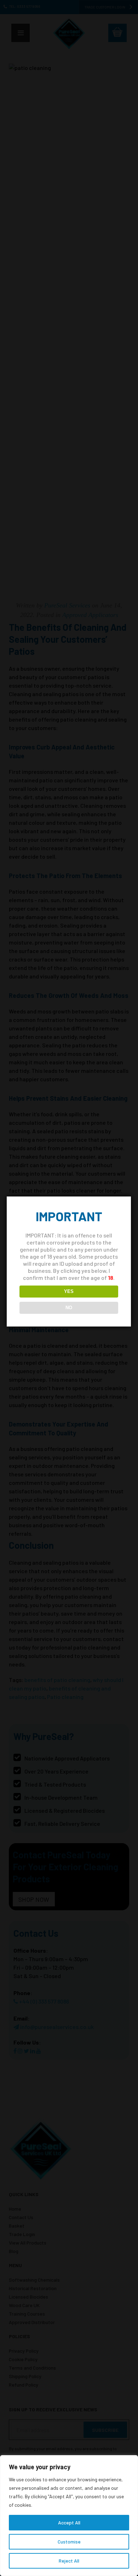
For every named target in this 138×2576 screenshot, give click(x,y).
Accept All (69, 2522)
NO (69, 1308)
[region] (69, 2516)
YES (69, 1291)
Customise (69, 2542)
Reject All (69, 2561)
